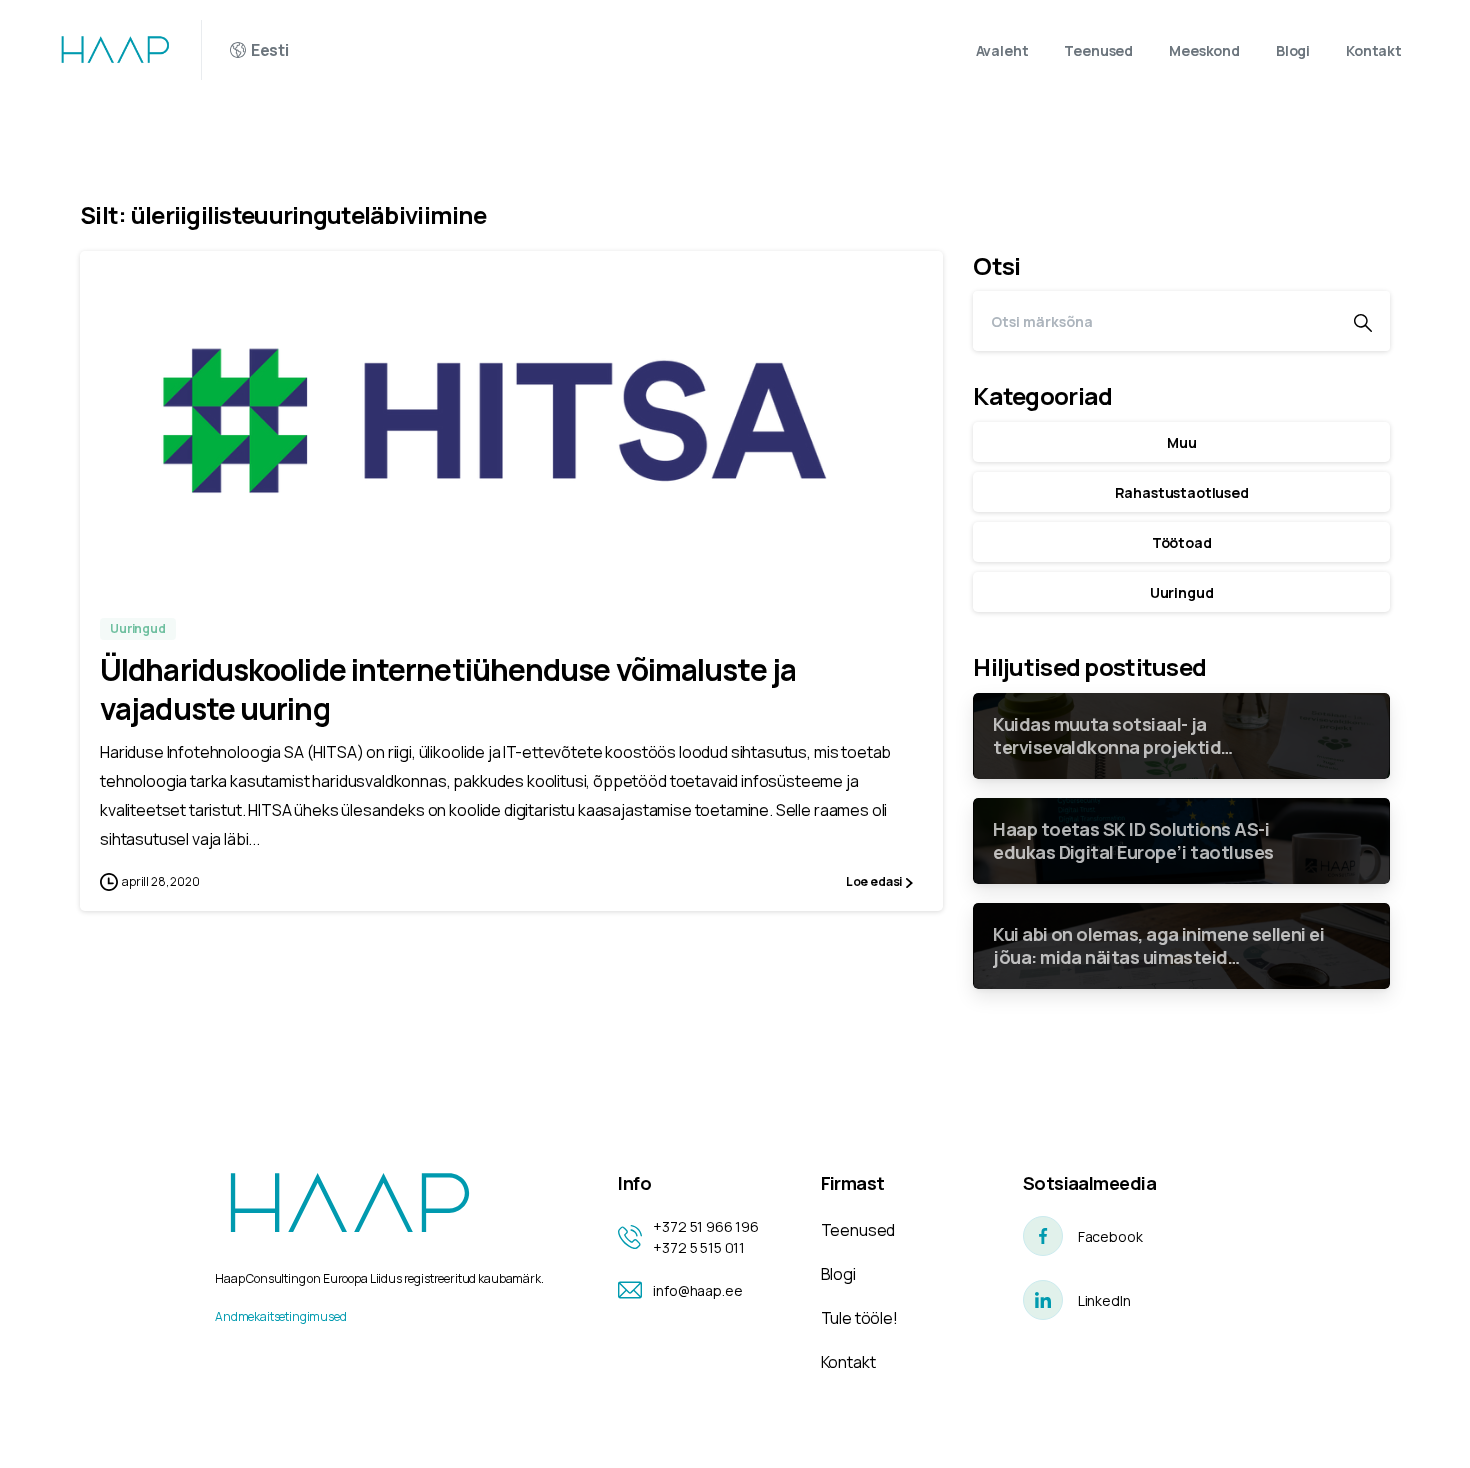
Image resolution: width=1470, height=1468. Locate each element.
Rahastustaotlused (1182, 492)
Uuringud (1182, 592)
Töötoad (1182, 542)
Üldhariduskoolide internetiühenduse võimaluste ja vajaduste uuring (448, 688)
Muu (1182, 442)
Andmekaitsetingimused (281, 1316)
